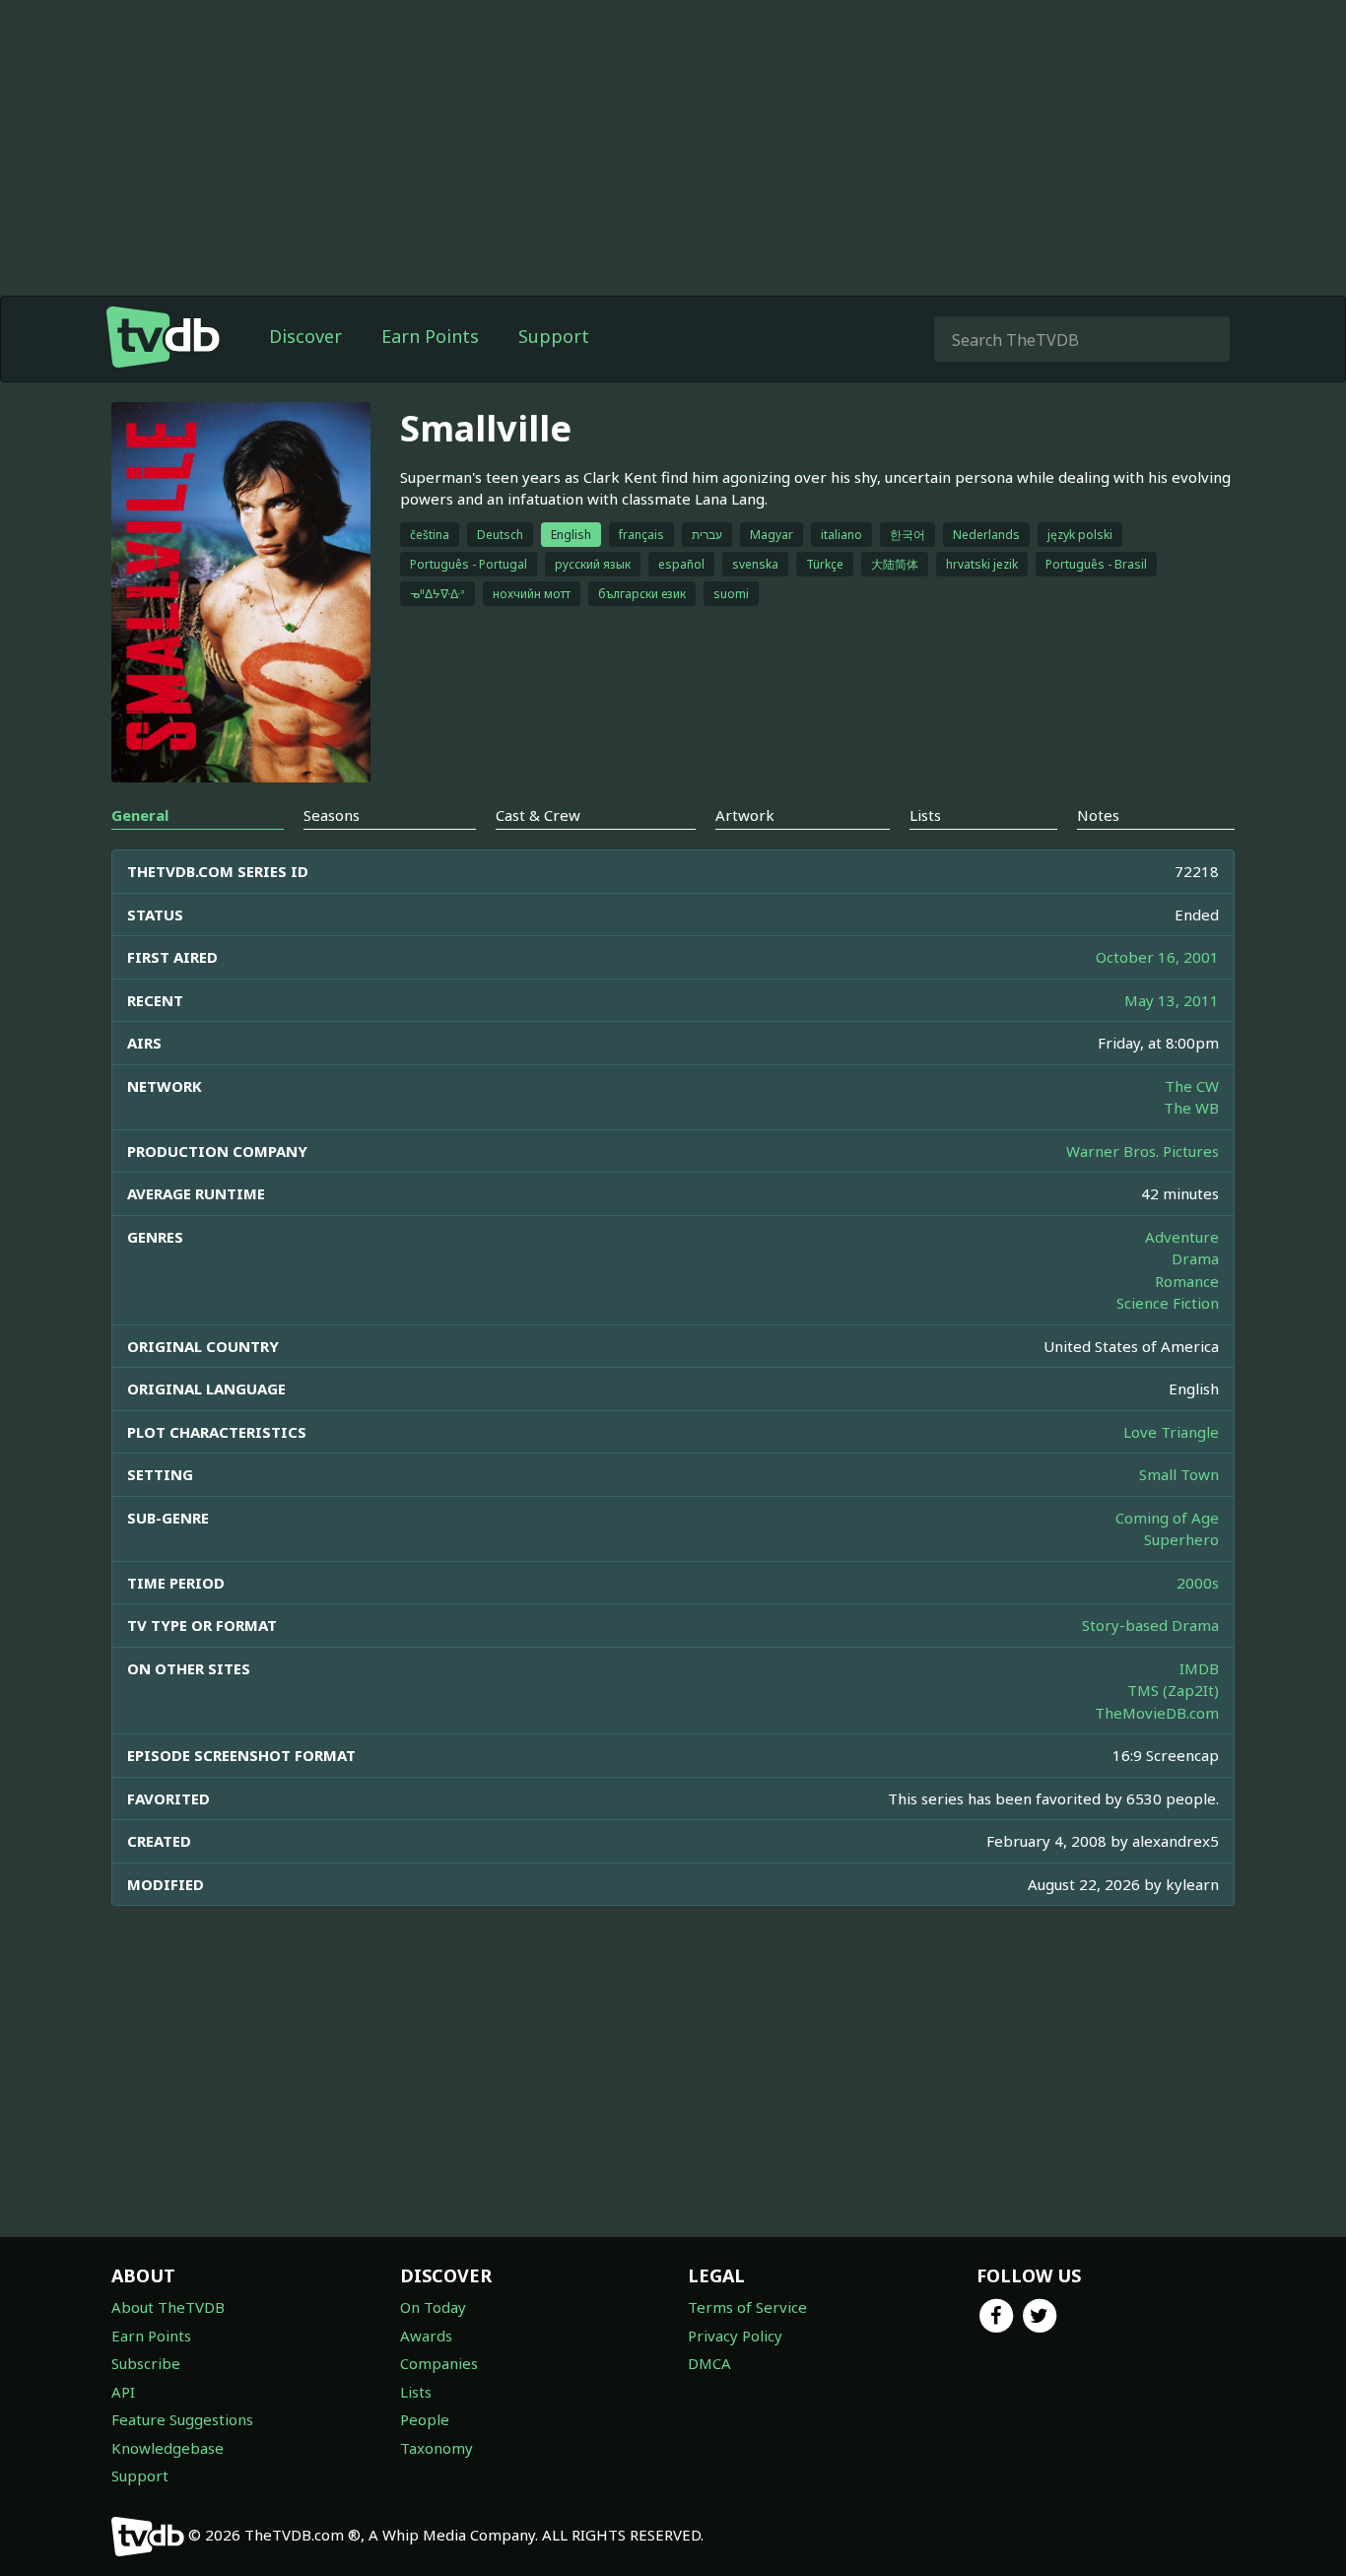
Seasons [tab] (332, 815)
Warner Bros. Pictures (1143, 1151)
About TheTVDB (168, 2307)
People (425, 2419)
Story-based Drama (1150, 1625)
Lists (416, 2392)
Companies (439, 2363)
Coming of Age (1167, 1518)
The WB (1191, 1108)
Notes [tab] (1098, 815)
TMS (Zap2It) (1173, 1690)
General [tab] (140, 815)
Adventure (1182, 1237)
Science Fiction (1168, 1303)
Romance (1187, 1281)
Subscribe (146, 2363)
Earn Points (430, 336)
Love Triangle (1171, 1432)
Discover (305, 336)
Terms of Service (747, 2307)
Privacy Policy (735, 2336)
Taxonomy (437, 2448)
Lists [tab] (925, 815)
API (123, 2392)
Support (554, 336)
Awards (426, 2336)
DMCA (709, 2363)
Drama (1195, 1258)
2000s (1198, 1583)
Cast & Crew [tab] (538, 815)
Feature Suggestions (182, 2419)
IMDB (1199, 1668)
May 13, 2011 (1172, 1000)
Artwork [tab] (745, 815)
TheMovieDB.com (1157, 1713)
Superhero (1181, 1539)
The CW (1192, 1086)
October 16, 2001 (1157, 957)
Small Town (1179, 1474)
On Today (433, 2307)
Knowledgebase (168, 2448)
